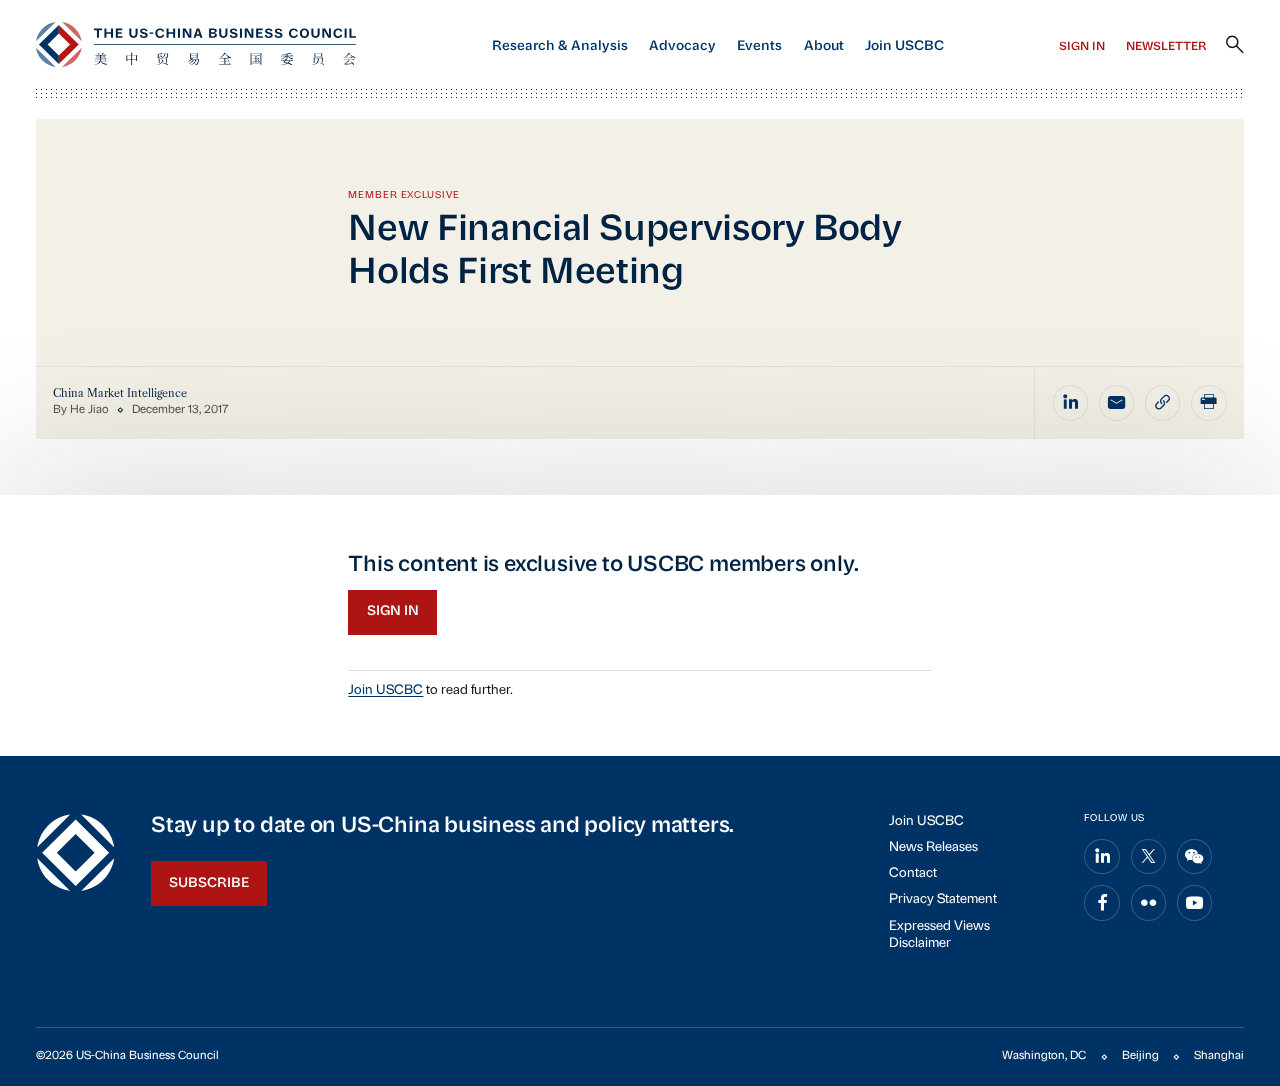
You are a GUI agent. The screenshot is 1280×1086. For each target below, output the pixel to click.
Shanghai (1219, 1056)
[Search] (1235, 45)
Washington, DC (1044, 1056)
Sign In (1082, 47)
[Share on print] (1209, 403)
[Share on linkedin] (1071, 403)
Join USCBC (904, 46)
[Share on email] (1117, 403)
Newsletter (1166, 47)
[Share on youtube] (1195, 903)
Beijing (1140, 1056)
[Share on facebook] (1102, 903)
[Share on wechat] (1195, 857)
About (824, 46)
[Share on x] (1149, 857)
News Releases (933, 847)
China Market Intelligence (120, 393)
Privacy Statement (943, 899)
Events (759, 46)
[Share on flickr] (1149, 903)
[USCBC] (196, 44)
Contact (913, 873)
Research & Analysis (560, 46)
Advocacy (682, 46)
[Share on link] (1163, 403)
